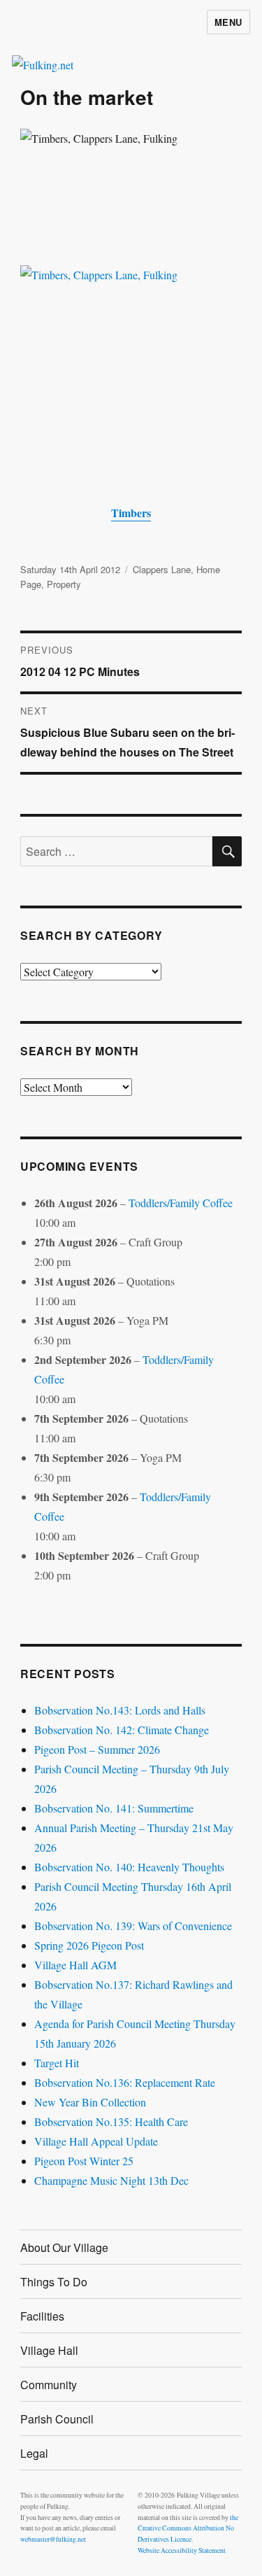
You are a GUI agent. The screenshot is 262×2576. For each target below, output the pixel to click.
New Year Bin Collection (90, 2102)
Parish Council (57, 2419)
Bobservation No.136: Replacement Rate (125, 2082)
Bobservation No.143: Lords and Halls (120, 1710)
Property (64, 584)
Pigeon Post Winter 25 (84, 2161)
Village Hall (49, 2350)
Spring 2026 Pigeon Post (89, 1945)
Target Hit (57, 2063)
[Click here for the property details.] (131, 374)
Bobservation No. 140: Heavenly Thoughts (129, 1867)
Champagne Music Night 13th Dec (111, 2180)
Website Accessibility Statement (182, 2550)
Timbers (131, 513)
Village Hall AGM (75, 1965)
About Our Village (64, 2247)
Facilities (42, 2316)
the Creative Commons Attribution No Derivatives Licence (188, 2529)
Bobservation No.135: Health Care (111, 2121)
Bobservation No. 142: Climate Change (122, 1730)
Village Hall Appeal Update (96, 2141)
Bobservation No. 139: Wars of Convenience (133, 1926)
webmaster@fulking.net (53, 2539)
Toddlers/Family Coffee (181, 1203)
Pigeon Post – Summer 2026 (97, 1749)
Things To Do (54, 2282)
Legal (34, 2453)
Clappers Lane (162, 569)
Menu (228, 22)
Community (49, 2385)
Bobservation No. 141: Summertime (114, 1808)
